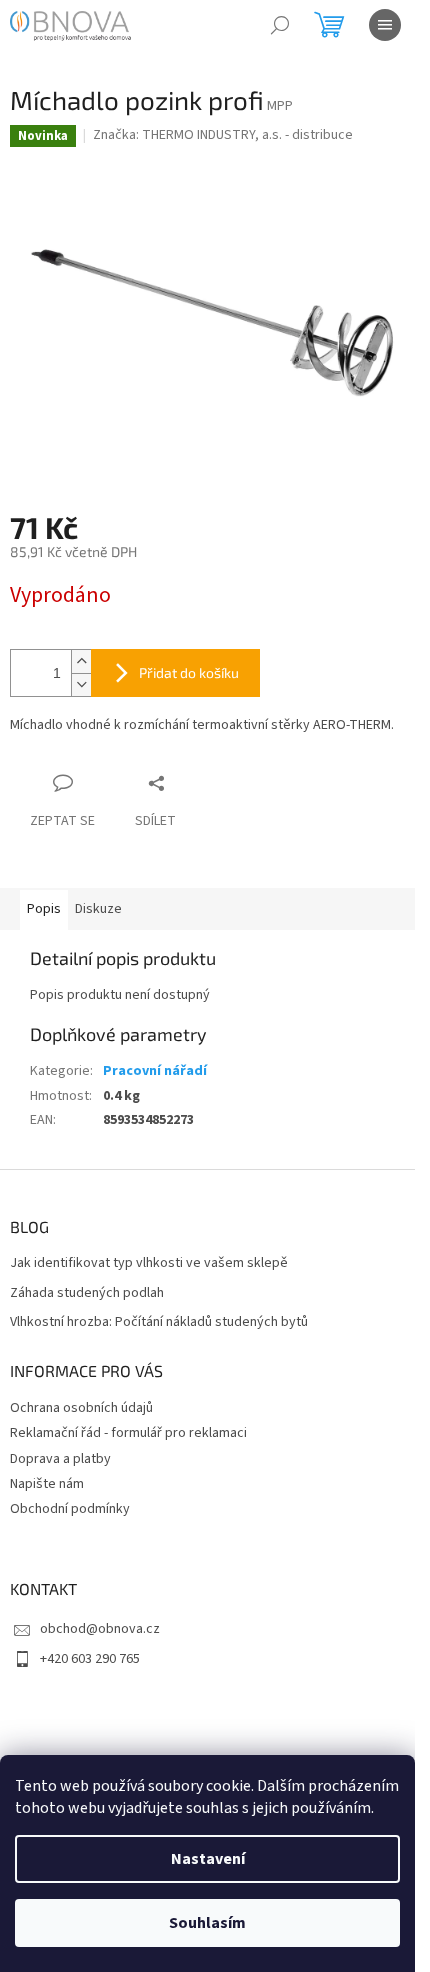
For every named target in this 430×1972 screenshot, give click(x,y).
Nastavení (208, 1859)
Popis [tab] (44, 909)
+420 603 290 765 (90, 1659)
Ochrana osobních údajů (81, 1408)
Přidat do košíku (189, 672)
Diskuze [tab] (98, 909)
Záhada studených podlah (87, 1293)
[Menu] (385, 25)
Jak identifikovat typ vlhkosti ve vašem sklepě (149, 1263)
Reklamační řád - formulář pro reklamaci (128, 1433)
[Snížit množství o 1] (81, 684)
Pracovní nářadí (155, 1071)
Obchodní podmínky (70, 1509)
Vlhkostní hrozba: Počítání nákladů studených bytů (159, 1322)
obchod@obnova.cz (100, 1629)
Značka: (223, 135)
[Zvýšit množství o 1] (81, 661)
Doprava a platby (60, 1459)
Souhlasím (207, 1923)
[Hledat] (280, 25)
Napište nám (47, 1484)
